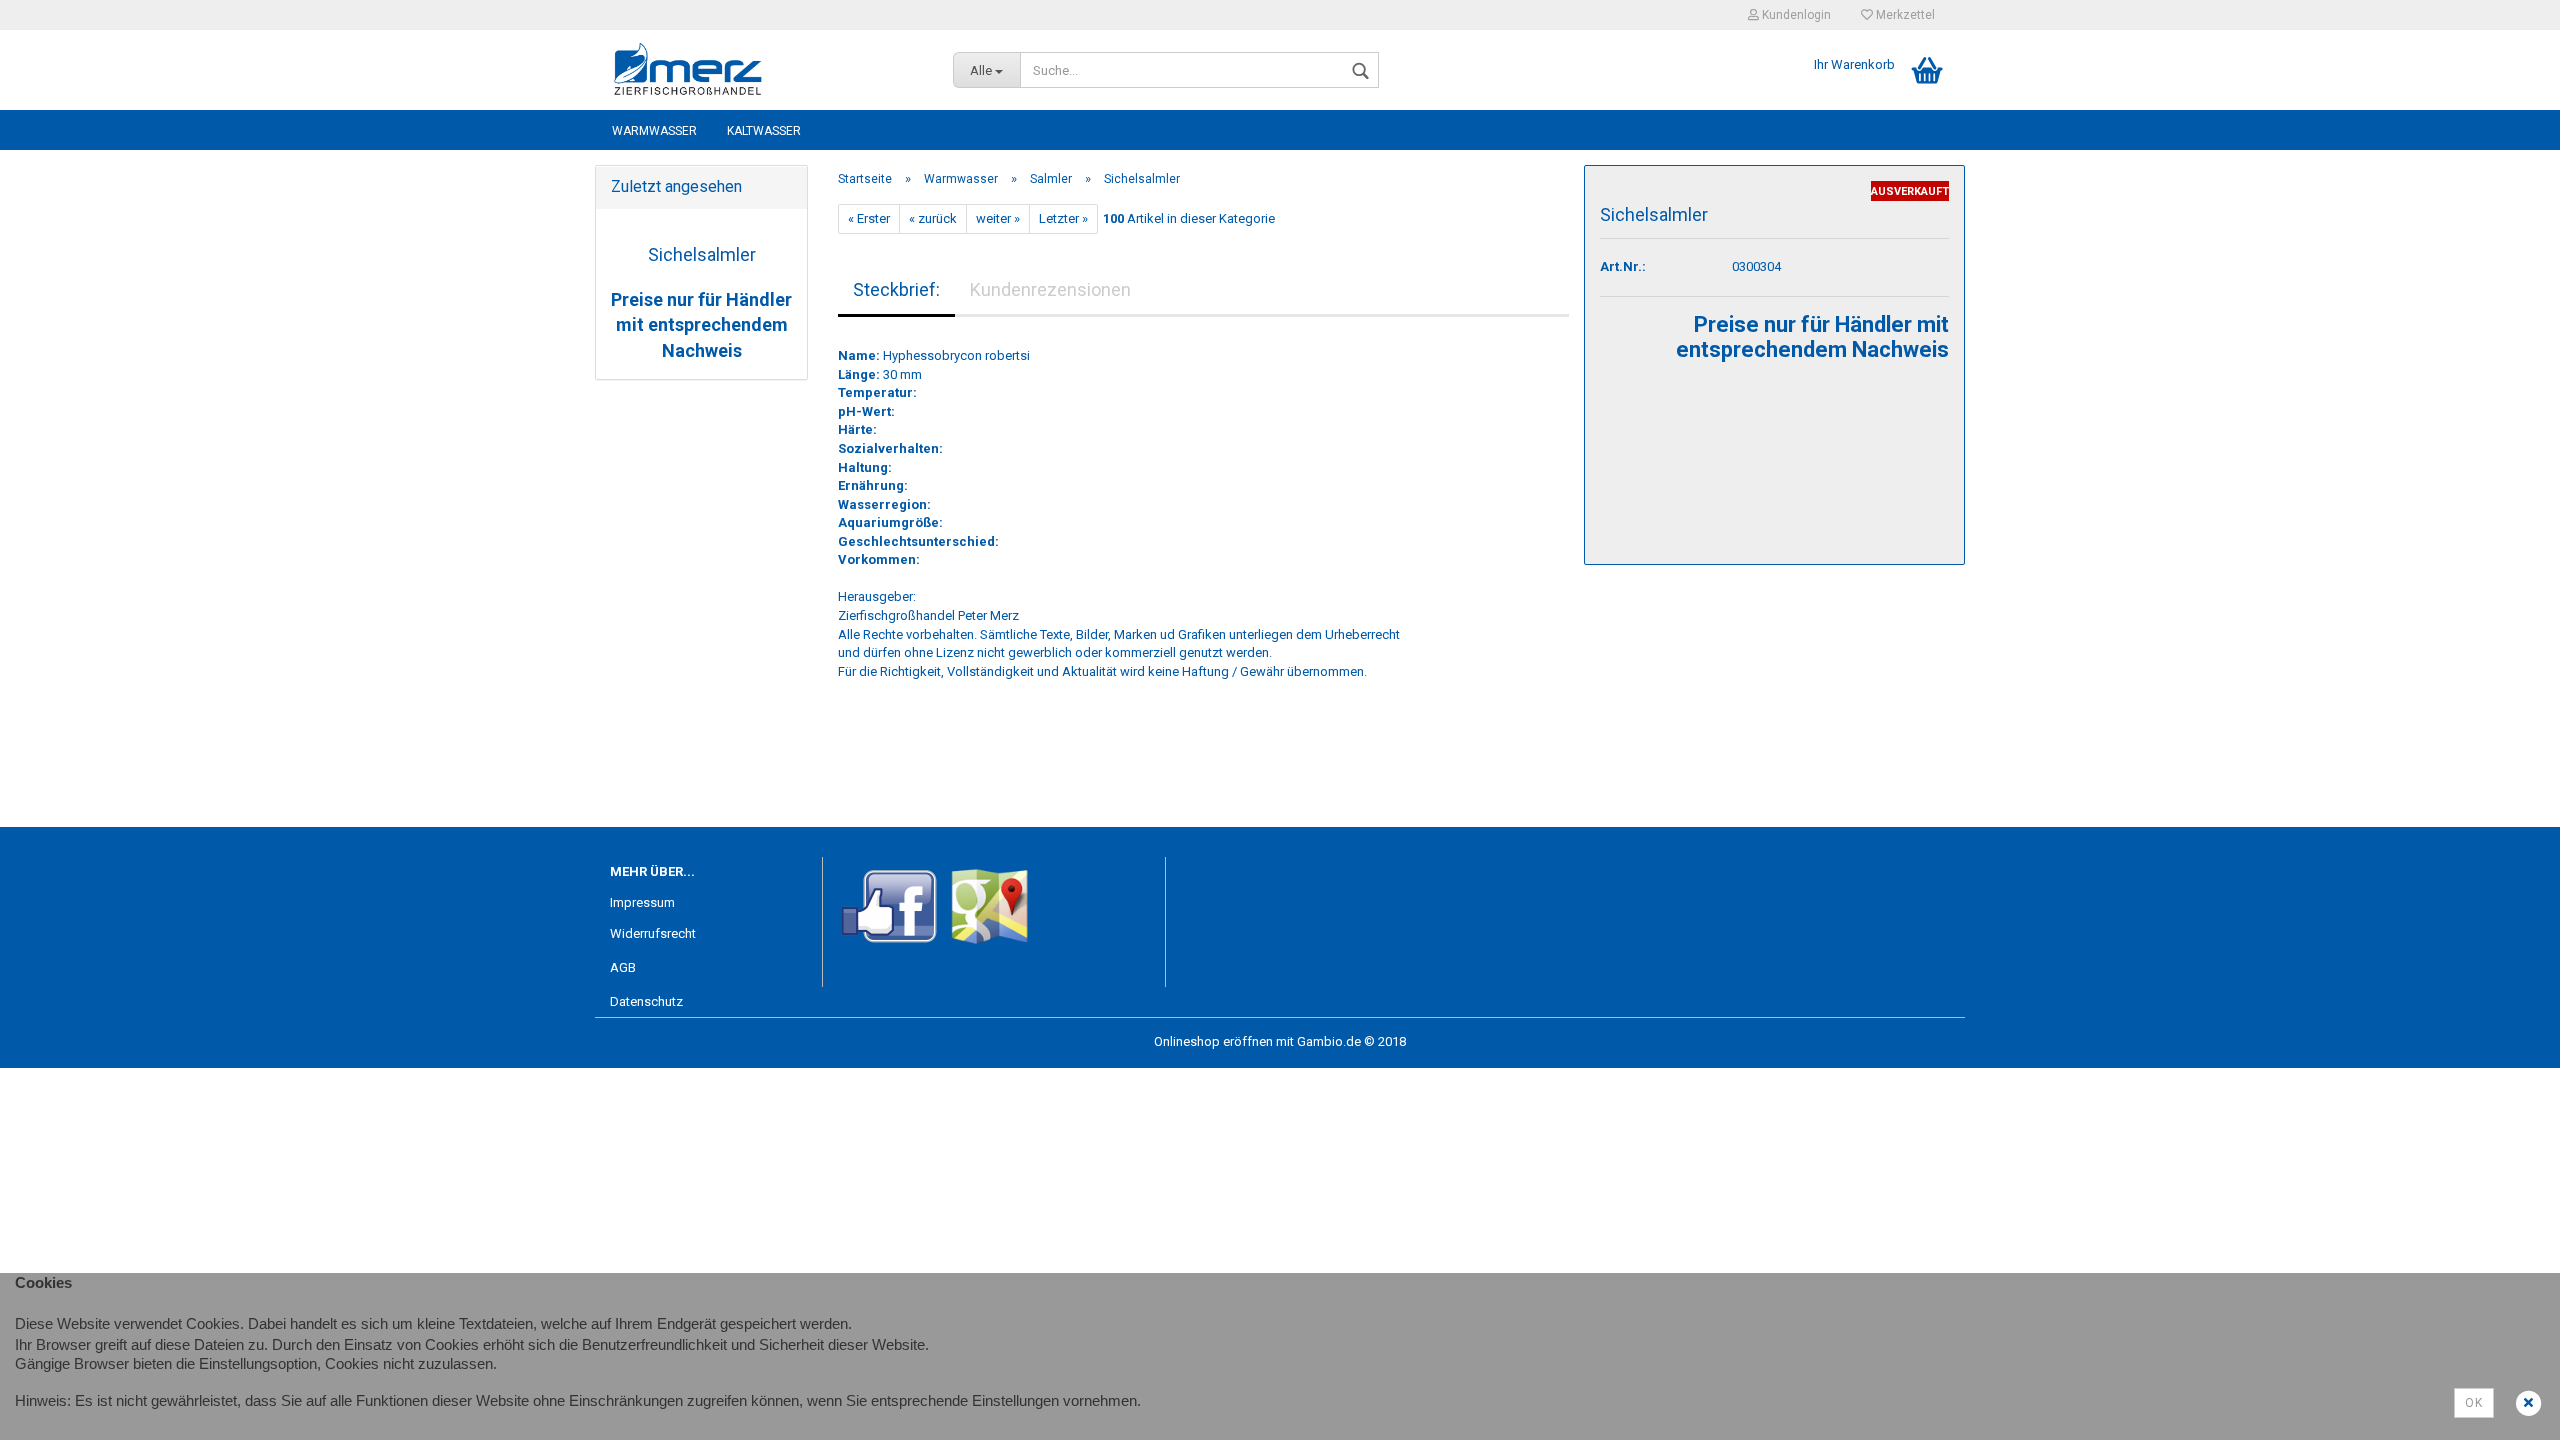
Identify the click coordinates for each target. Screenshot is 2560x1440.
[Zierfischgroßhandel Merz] (766, 70)
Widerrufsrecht (653, 933)
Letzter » (1063, 218)
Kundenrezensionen (1050, 289)
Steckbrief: (896, 289)
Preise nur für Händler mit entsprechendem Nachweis (701, 325)
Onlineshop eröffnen (1213, 1041)
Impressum (642, 902)
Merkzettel (1904, 15)
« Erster (869, 218)
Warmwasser (654, 131)
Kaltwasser (764, 131)
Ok (2474, 1403)
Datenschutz (646, 1001)
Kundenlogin (1795, 15)
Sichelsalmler (702, 254)
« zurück (933, 218)
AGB (623, 967)
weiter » (998, 218)
